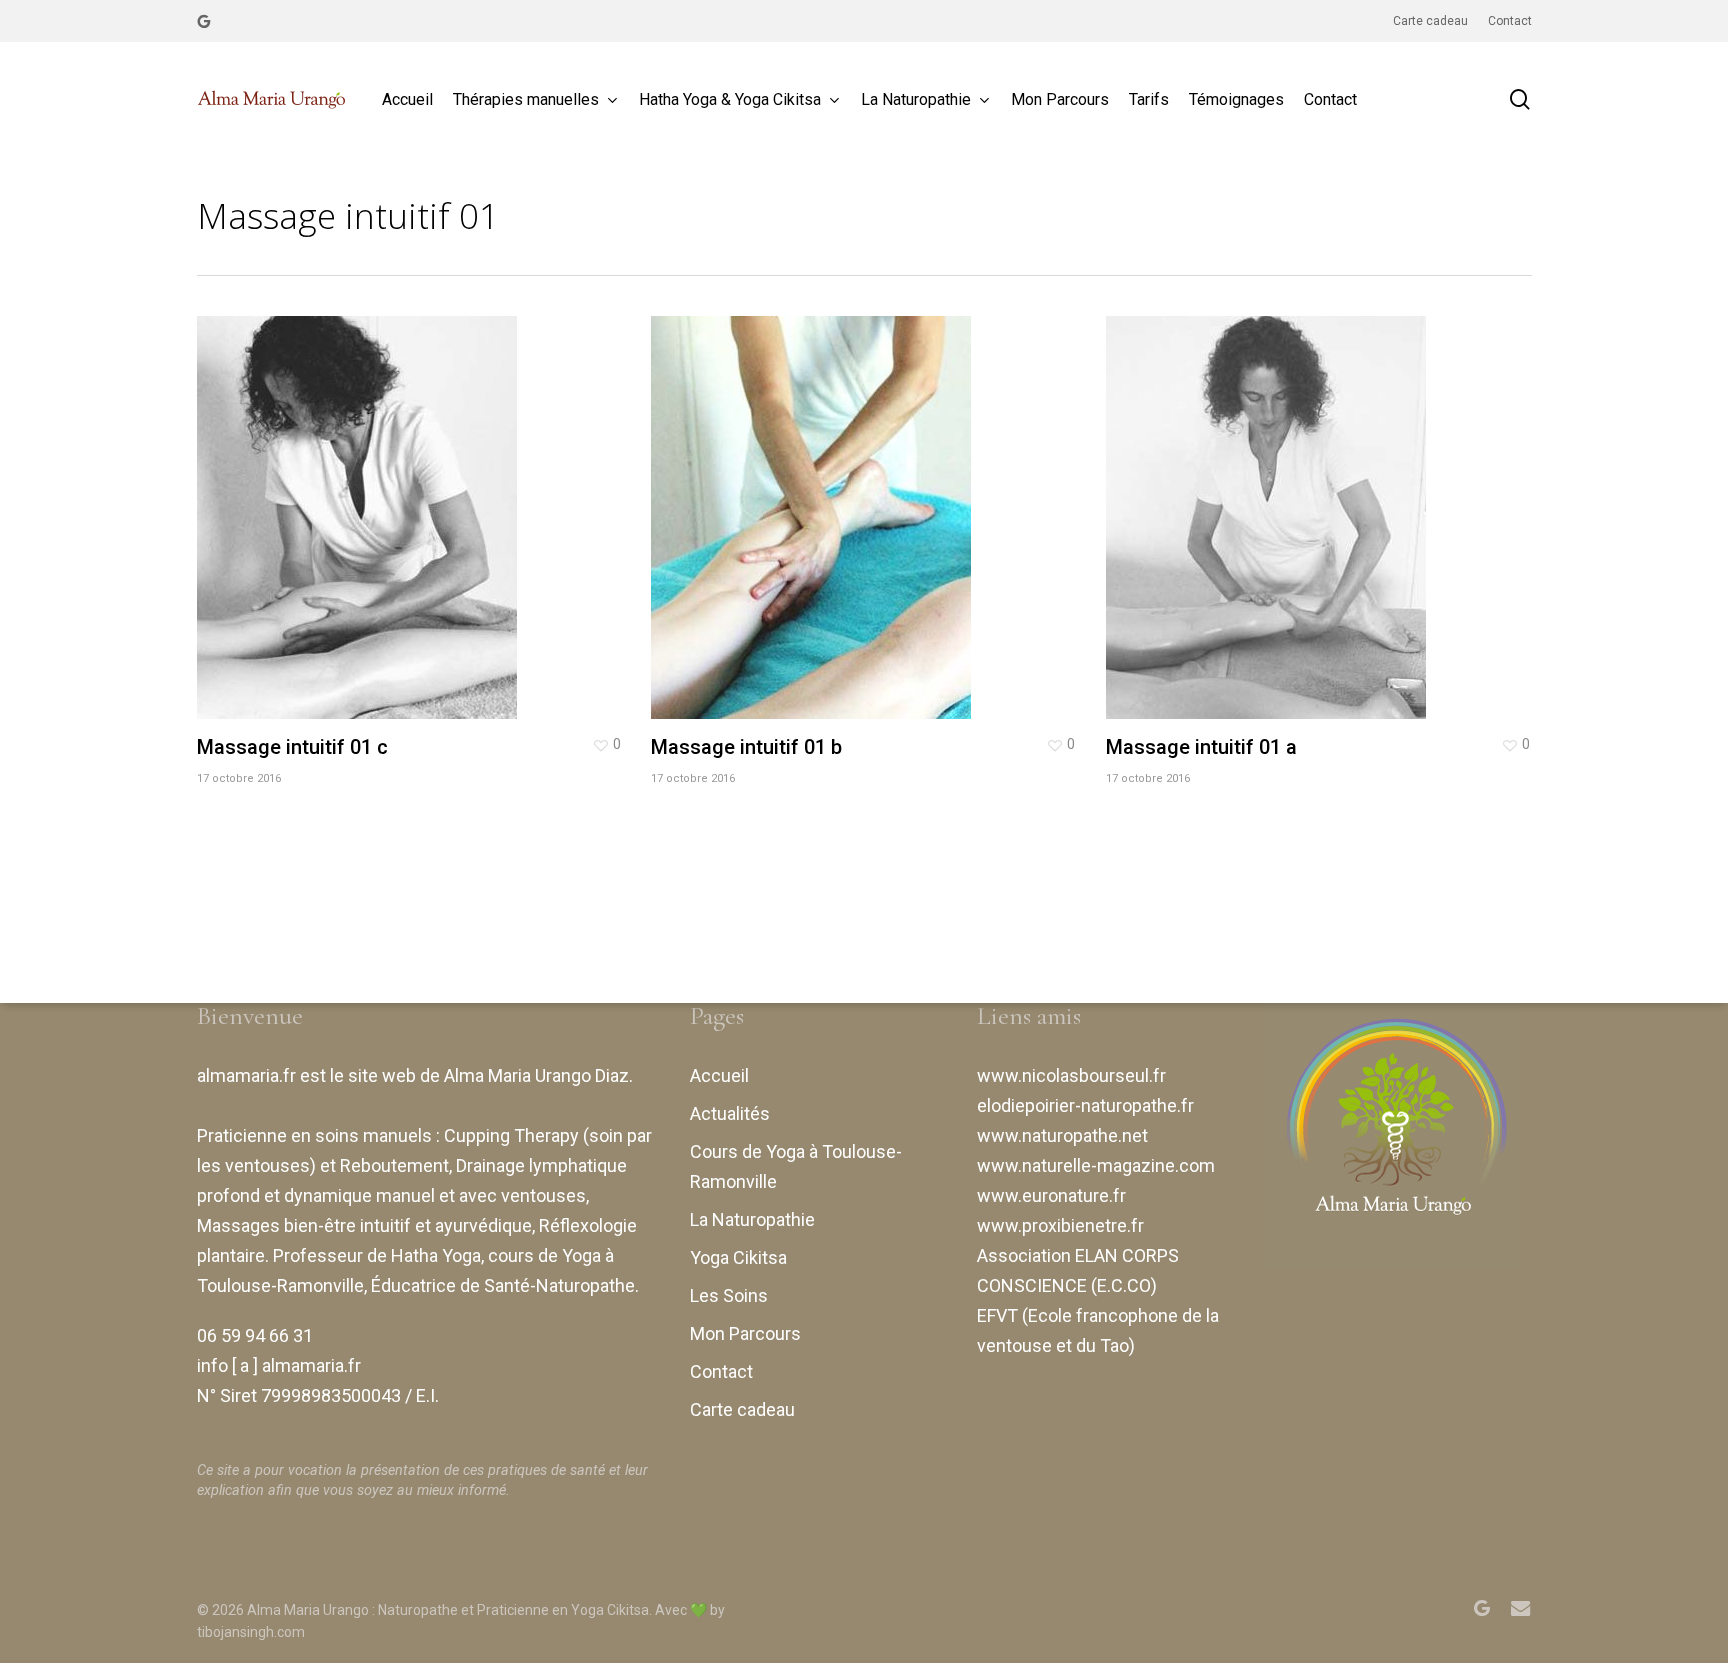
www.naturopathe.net (1062, 1135)
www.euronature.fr (1051, 1195)
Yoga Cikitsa (738, 1257)
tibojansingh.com (251, 1632)
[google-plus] (203, 21)
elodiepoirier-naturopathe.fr (1085, 1105)
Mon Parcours (745, 1333)
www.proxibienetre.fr (1060, 1225)
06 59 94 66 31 (255, 1335)
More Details (414, 502)
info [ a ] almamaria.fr (279, 1365)
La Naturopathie (752, 1219)
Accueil (719, 1075)
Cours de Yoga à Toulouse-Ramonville (796, 1166)
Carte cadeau (742, 1409)
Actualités (730, 1113)
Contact (721, 1371)
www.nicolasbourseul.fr (1071, 1075)
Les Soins (729, 1295)
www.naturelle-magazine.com (1096, 1165)
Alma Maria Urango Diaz (536, 1075)
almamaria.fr (246, 1075)
